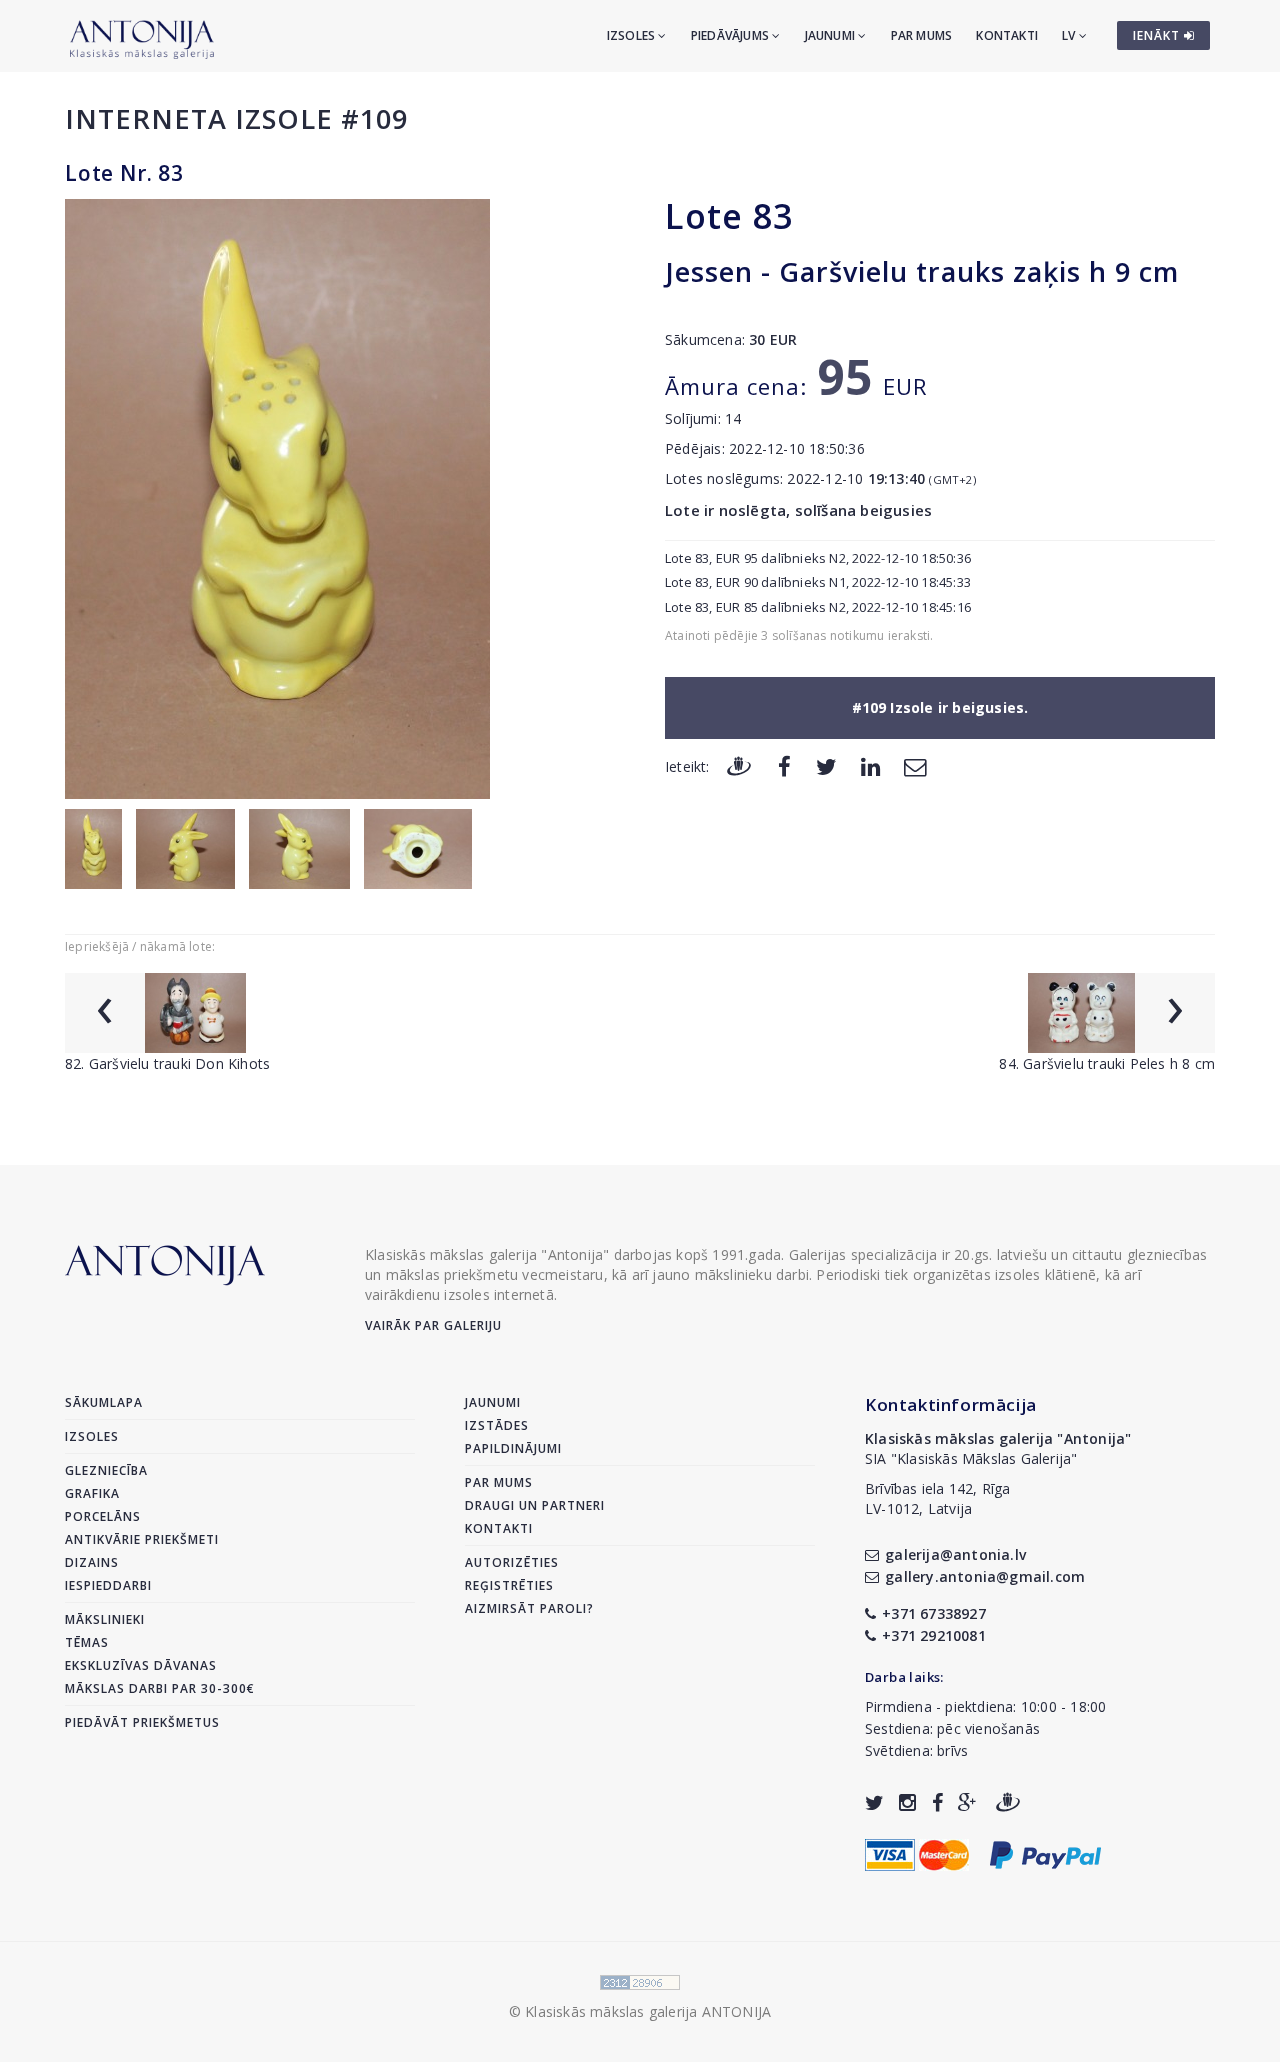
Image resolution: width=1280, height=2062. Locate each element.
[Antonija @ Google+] (967, 1802)
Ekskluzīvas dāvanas (141, 1665)
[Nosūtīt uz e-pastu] (915, 765)
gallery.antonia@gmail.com (985, 1576)
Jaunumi (832, 35)
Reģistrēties (509, 1585)
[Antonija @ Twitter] (874, 1802)
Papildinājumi (513, 1448)
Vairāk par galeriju (433, 1325)
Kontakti (1007, 35)
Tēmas (87, 1642)
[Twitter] (826, 765)
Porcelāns (103, 1516)
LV (1070, 35)
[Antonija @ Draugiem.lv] (1008, 1802)
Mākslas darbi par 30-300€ (160, 1688)
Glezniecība (106, 1470)
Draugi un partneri (535, 1505)
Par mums (922, 35)
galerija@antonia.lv (955, 1554)
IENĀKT (1158, 35)
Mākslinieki (105, 1619)
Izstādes (497, 1425)
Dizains (92, 1562)
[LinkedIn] (870, 765)
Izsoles (633, 35)
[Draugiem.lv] (739, 765)
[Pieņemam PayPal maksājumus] (1045, 1852)
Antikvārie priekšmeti (142, 1539)
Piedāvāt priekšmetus (142, 1722)
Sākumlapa (104, 1402)
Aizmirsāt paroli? (529, 1608)
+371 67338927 (934, 1613)
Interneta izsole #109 (236, 118)
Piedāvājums (731, 35)
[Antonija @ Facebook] (937, 1802)
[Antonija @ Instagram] (907, 1802)
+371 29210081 (934, 1635)
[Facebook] (784, 765)
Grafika (92, 1493)
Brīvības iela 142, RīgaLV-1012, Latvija (938, 1498)
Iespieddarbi (108, 1585)
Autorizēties (512, 1562)
